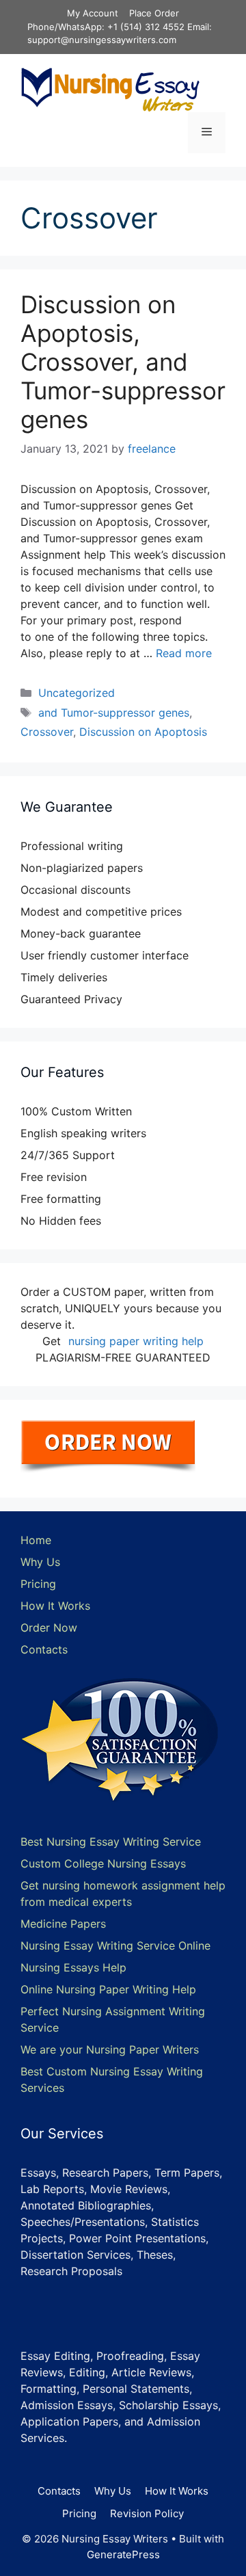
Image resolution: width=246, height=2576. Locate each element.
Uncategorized (77, 693)
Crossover (47, 732)
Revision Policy (147, 2513)
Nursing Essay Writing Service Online (115, 1946)
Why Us (40, 1562)
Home (36, 1540)
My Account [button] (93, 13)
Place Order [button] (154, 13)
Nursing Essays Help (73, 1967)
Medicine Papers (63, 1924)
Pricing (38, 1584)
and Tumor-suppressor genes (114, 713)
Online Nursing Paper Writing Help (108, 1989)
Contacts (44, 1649)
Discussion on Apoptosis (143, 732)
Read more (184, 653)
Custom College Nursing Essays (103, 1863)
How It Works (55, 1606)
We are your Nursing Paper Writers (110, 2049)
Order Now (49, 1628)
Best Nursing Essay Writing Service (111, 1842)
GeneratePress (123, 2554)
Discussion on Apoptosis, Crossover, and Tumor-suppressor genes (123, 362)
